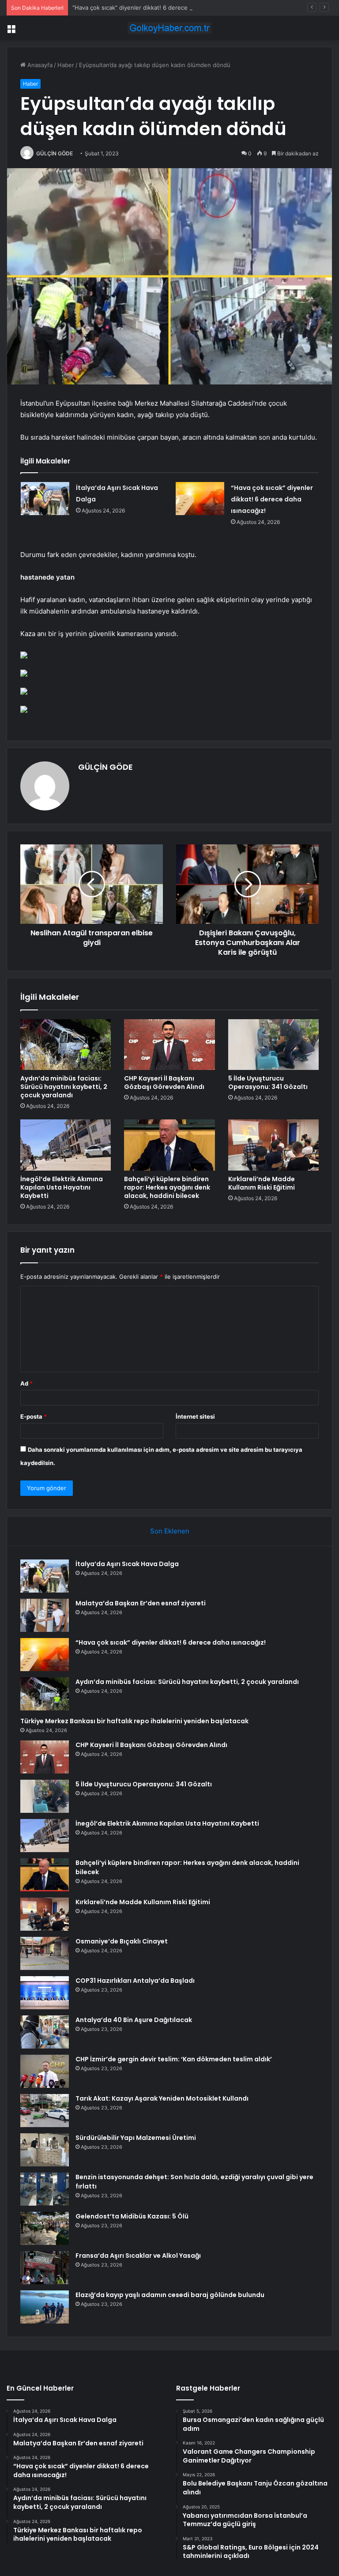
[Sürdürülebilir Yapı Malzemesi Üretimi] (45, 2150)
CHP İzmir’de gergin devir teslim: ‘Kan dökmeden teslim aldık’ (174, 2059)
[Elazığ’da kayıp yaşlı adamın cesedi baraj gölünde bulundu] (45, 2307)
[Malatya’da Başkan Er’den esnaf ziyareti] (45, 1615)
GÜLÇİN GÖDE (55, 153)
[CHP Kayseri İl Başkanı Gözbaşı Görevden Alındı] (169, 1045)
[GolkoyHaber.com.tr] (169, 28)
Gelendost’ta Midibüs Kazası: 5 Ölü (132, 2216)
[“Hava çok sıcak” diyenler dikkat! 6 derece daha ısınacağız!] (200, 499)
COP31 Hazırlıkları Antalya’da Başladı (135, 1981)
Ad (26, 1383)
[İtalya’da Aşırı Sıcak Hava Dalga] (45, 499)
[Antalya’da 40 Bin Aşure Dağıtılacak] (45, 2032)
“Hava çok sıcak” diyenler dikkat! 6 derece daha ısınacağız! (153, 8)
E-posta (34, 1416)
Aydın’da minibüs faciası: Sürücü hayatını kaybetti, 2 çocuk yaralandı (64, 1087)
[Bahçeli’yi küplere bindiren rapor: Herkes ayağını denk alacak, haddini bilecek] (169, 1145)
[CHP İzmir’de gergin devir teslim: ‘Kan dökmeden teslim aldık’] (45, 2071)
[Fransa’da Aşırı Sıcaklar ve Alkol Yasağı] (45, 2268)
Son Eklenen (170, 1531)
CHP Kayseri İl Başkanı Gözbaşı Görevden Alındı (164, 1083)
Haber (66, 65)
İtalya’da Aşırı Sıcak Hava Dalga (127, 1564)
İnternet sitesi (195, 1416)
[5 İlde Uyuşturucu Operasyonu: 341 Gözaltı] (273, 1045)
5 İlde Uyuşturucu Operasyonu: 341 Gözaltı (268, 1083)
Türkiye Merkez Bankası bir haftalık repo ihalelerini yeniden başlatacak (134, 1721)
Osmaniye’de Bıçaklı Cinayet (122, 1941)
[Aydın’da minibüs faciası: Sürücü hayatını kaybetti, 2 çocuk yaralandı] (66, 1045)
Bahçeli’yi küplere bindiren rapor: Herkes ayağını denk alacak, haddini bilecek (167, 1187)
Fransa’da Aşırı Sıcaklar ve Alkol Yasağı (138, 2256)
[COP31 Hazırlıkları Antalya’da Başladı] (45, 1993)
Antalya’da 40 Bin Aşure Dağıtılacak (134, 2020)
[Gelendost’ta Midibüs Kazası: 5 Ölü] (45, 2228)
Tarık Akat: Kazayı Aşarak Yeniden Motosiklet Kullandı (162, 2098)
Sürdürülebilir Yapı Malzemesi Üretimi (136, 2138)
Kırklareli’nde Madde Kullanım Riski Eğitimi (262, 1183)
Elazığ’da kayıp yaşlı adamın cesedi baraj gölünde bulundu (170, 2295)
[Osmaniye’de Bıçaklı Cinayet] (45, 1953)
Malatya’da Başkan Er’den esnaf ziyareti (141, 1603)
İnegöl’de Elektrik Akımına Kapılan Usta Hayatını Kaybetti (62, 1187)
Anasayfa (39, 65)
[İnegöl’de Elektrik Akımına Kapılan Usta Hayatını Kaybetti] (66, 1145)
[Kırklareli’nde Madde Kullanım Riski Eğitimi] (273, 1145)
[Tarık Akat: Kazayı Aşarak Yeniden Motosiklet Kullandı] (45, 2111)
